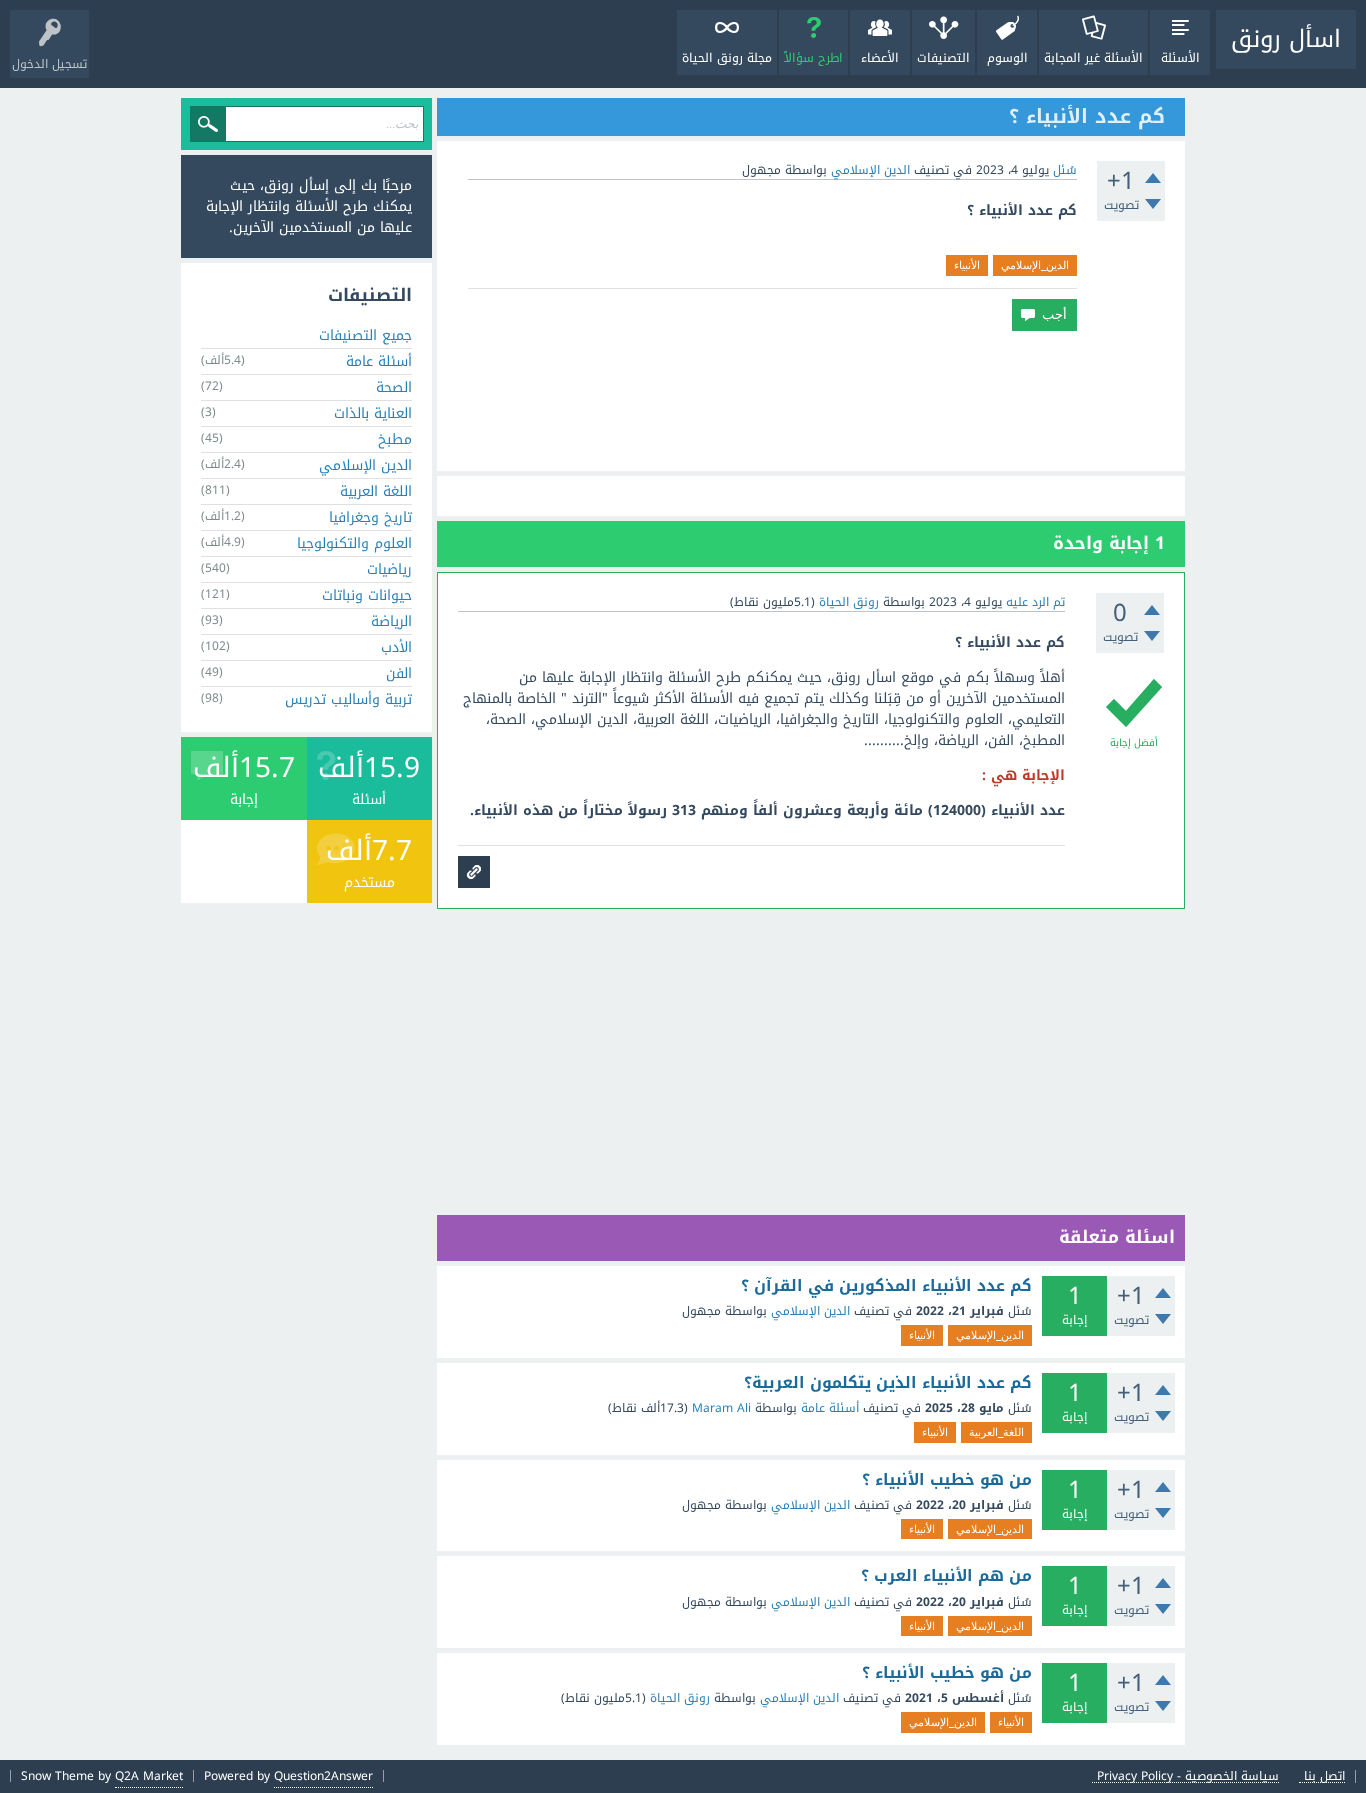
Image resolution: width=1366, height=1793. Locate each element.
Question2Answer (323, 1776)
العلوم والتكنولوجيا (354, 543)
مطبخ (395, 439)
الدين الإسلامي (870, 170)
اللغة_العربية (996, 1432)
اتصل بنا (1324, 1776)
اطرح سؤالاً (813, 58)
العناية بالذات (373, 413)
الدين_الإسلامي (1035, 265)
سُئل (1065, 170)
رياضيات (389, 569)
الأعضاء (880, 58)
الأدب (396, 647)
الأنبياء (967, 265)
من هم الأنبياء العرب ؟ (946, 1576)
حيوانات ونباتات (367, 595)
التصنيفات (943, 58)
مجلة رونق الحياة (727, 58)
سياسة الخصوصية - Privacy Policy (1188, 1776)
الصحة (394, 387)
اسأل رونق (1286, 39)
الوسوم (1007, 58)
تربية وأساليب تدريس (348, 699)
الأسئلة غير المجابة (1093, 58)
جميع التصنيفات (365, 335)
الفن (399, 673)
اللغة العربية (376, 491)
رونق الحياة (680, 1698)
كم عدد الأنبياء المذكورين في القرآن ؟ (886, 1286)
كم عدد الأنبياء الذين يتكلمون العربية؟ (888, 1383)
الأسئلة (1180, 58)
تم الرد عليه (1035, 602)
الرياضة (391, 621)
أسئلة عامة (830, 1408)
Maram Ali (721, 1408)
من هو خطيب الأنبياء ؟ (947, 1480)
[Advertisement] (811, 401)
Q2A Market (149, 1776)
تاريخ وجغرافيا (370, 517)
